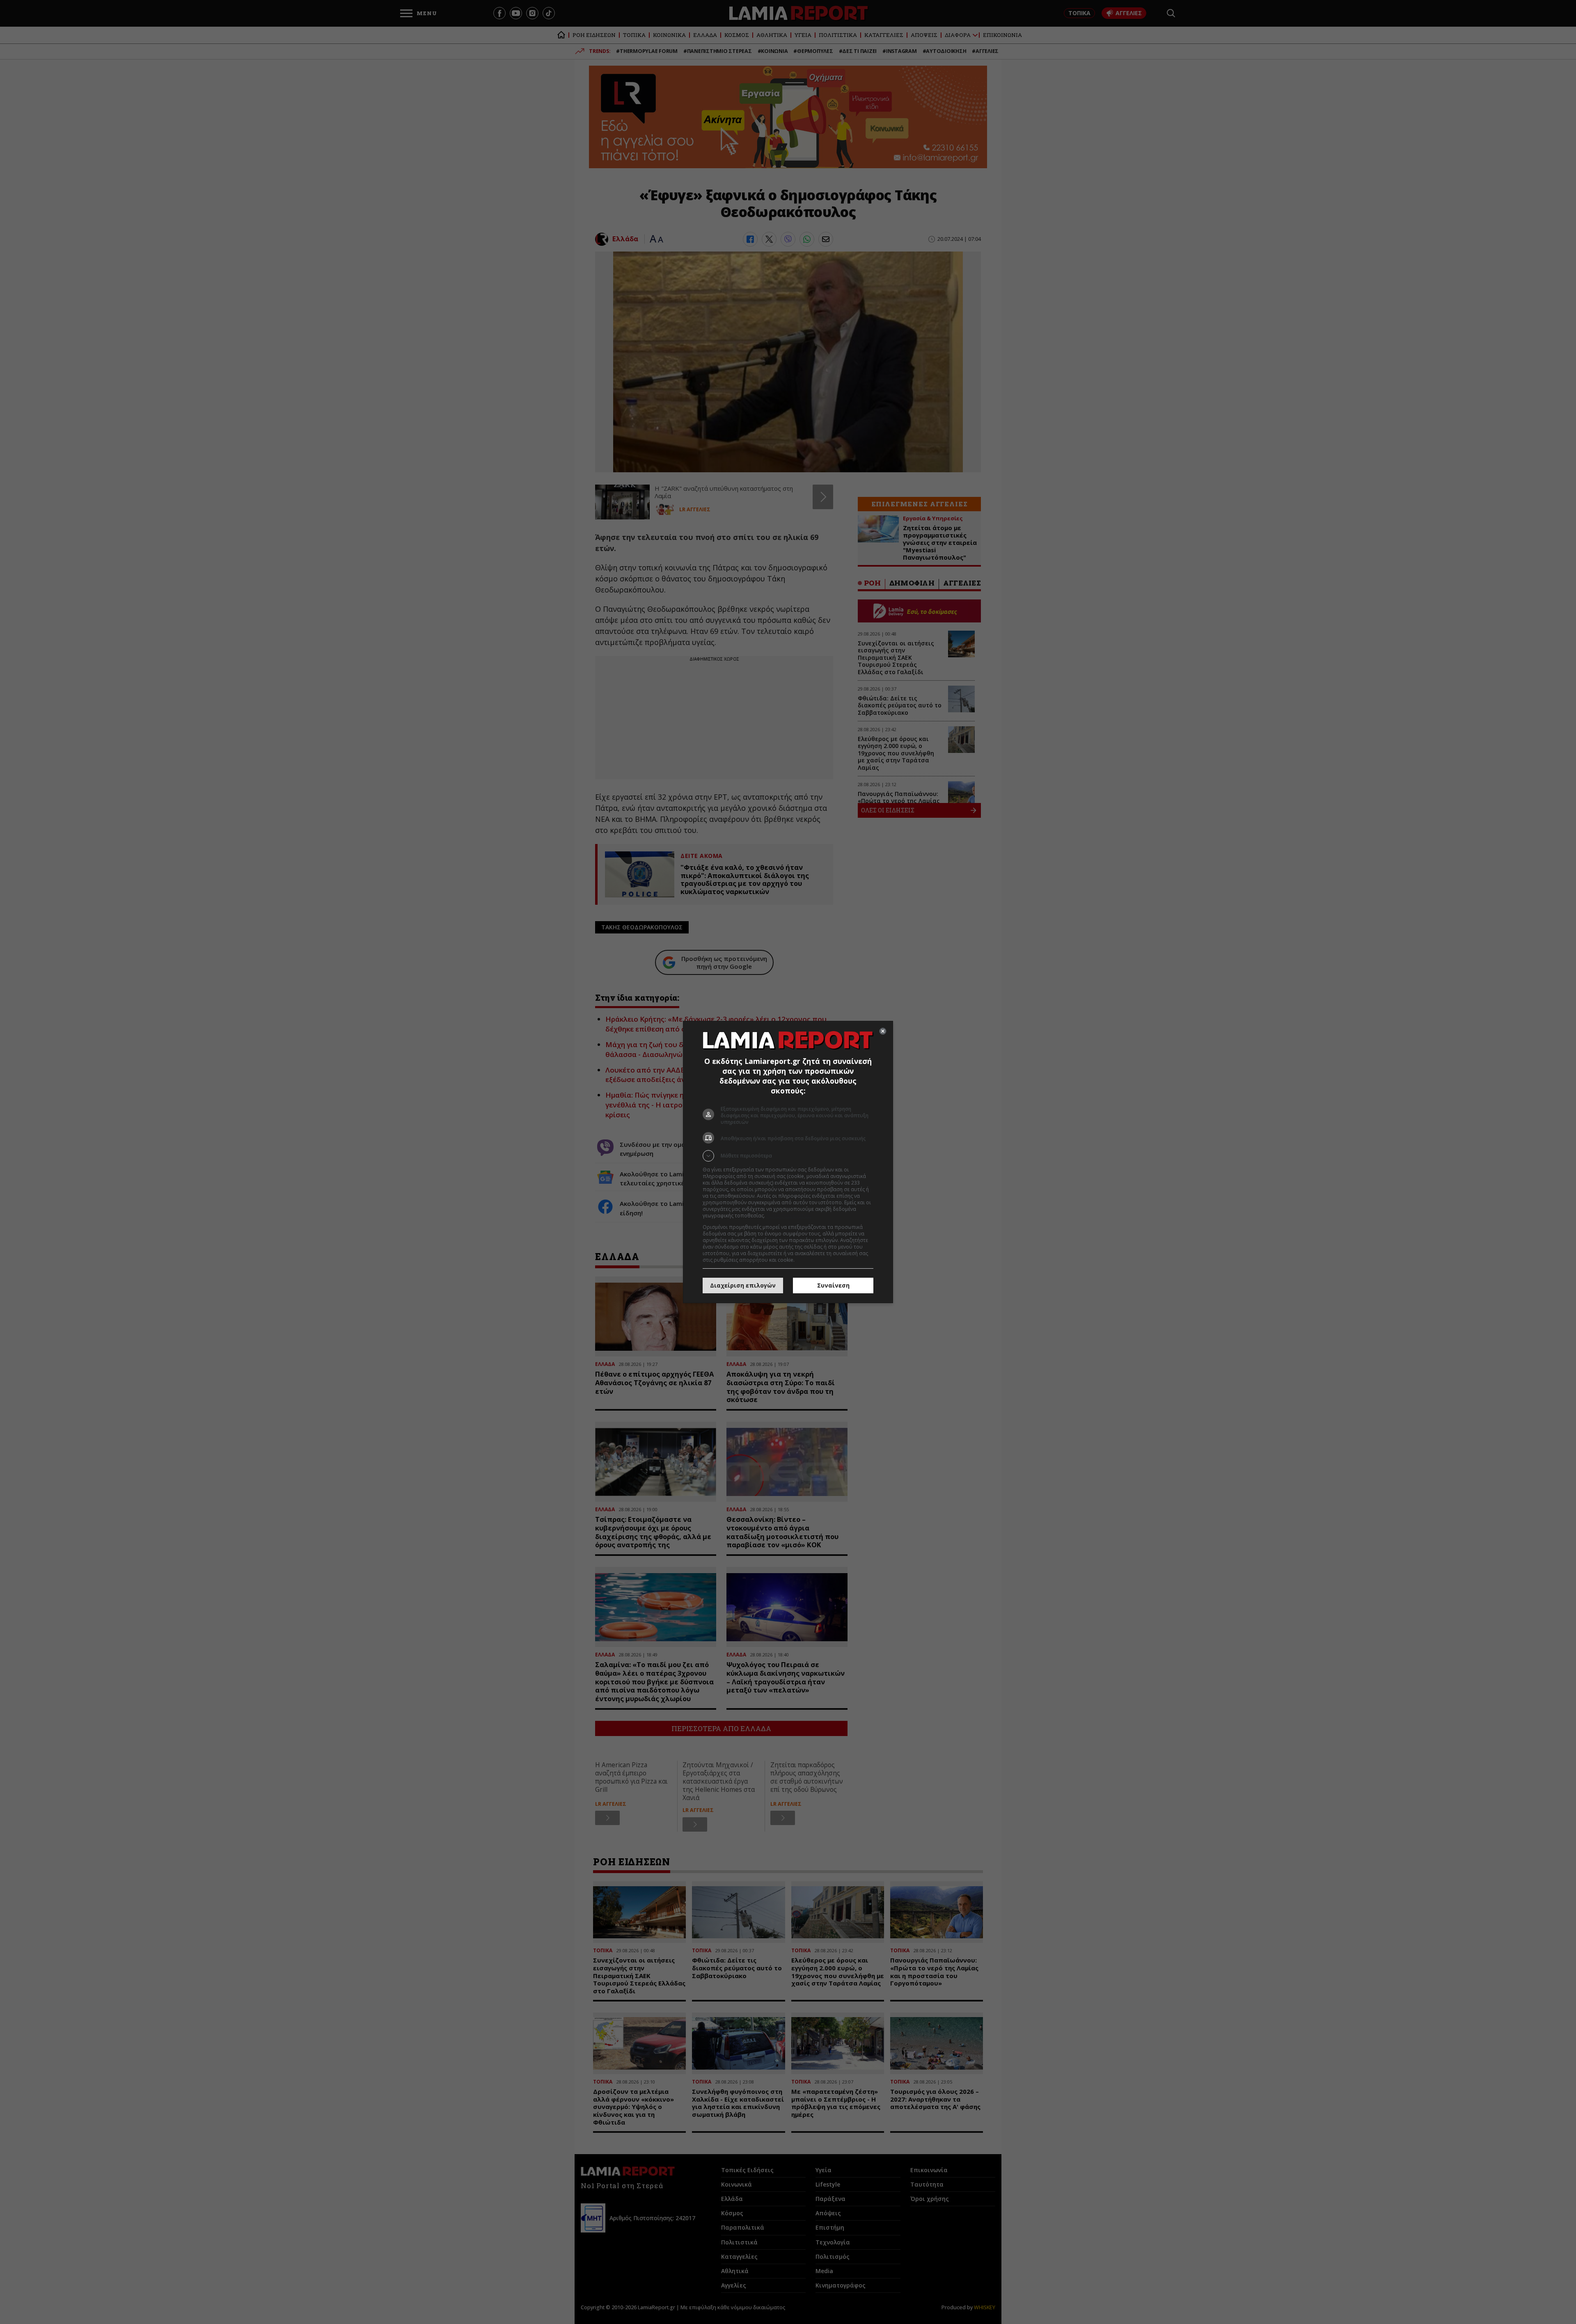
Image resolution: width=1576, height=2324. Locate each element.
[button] (788, 1156)
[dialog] (788, 1162)
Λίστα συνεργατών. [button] (789, 1216)
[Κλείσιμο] (883, 1031)
